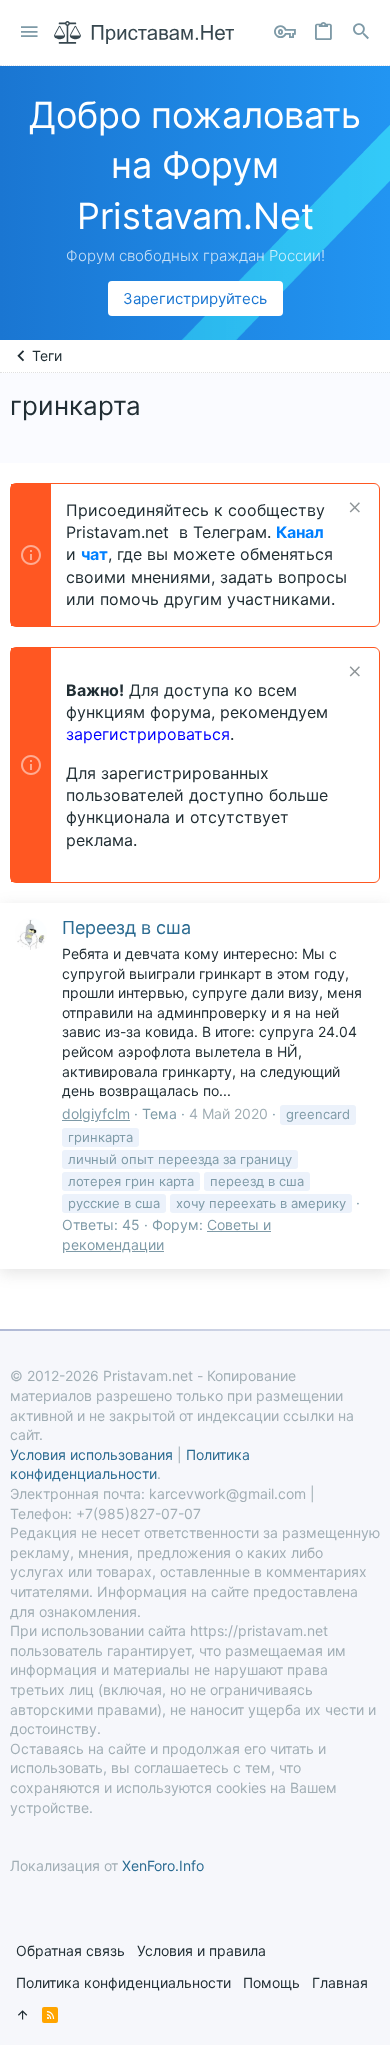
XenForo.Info (163, 1865)
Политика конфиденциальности (123, 1982)
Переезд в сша (126, 927)
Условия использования (91, 1454)
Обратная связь (70, 1950)
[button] (29, 32)
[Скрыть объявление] (352, 509)
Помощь (271, 1982)
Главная (340, 1982)
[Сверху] (23, 2015)
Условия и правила (201, 1950)
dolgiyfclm (96, 1113)
